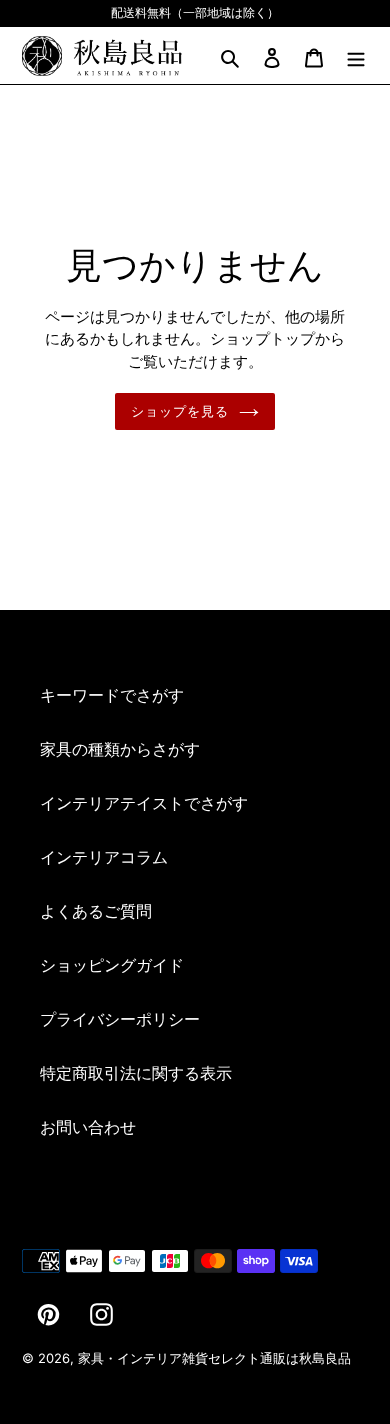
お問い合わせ (88, 1127)
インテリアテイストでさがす (144, 803)
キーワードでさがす (112, 695)
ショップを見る (180, 411)
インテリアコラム (104, 857)
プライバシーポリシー (120, 1019)
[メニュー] (356, 56)
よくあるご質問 (96, 911)
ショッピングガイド (112, 965)
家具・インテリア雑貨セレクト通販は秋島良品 (214, 1358)
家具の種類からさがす (120, 749)
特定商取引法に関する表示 (136, 1073)
